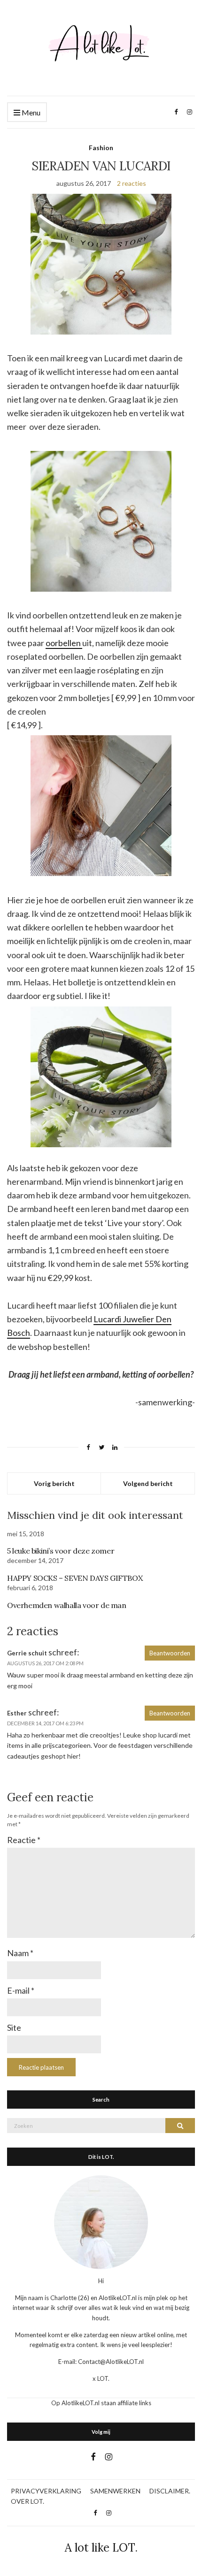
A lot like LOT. (101, 2548)
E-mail (21, 1990)
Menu (30, 112)
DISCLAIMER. (170, 2491)
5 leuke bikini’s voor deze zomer (61, 1551)
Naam (20, 1953)
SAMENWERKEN (115, 2491)
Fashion (101, 148)
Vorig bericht (54, 1483)
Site (14, 2027)
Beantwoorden (170, 1653)
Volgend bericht (148, 1483)
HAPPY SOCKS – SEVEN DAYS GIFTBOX (75, 1578)
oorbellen (64, 643)
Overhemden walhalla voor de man (67, 1605)
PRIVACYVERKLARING (46, 2491)
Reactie (24, 1840)
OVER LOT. (27, 2501)
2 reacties (132, 183)
